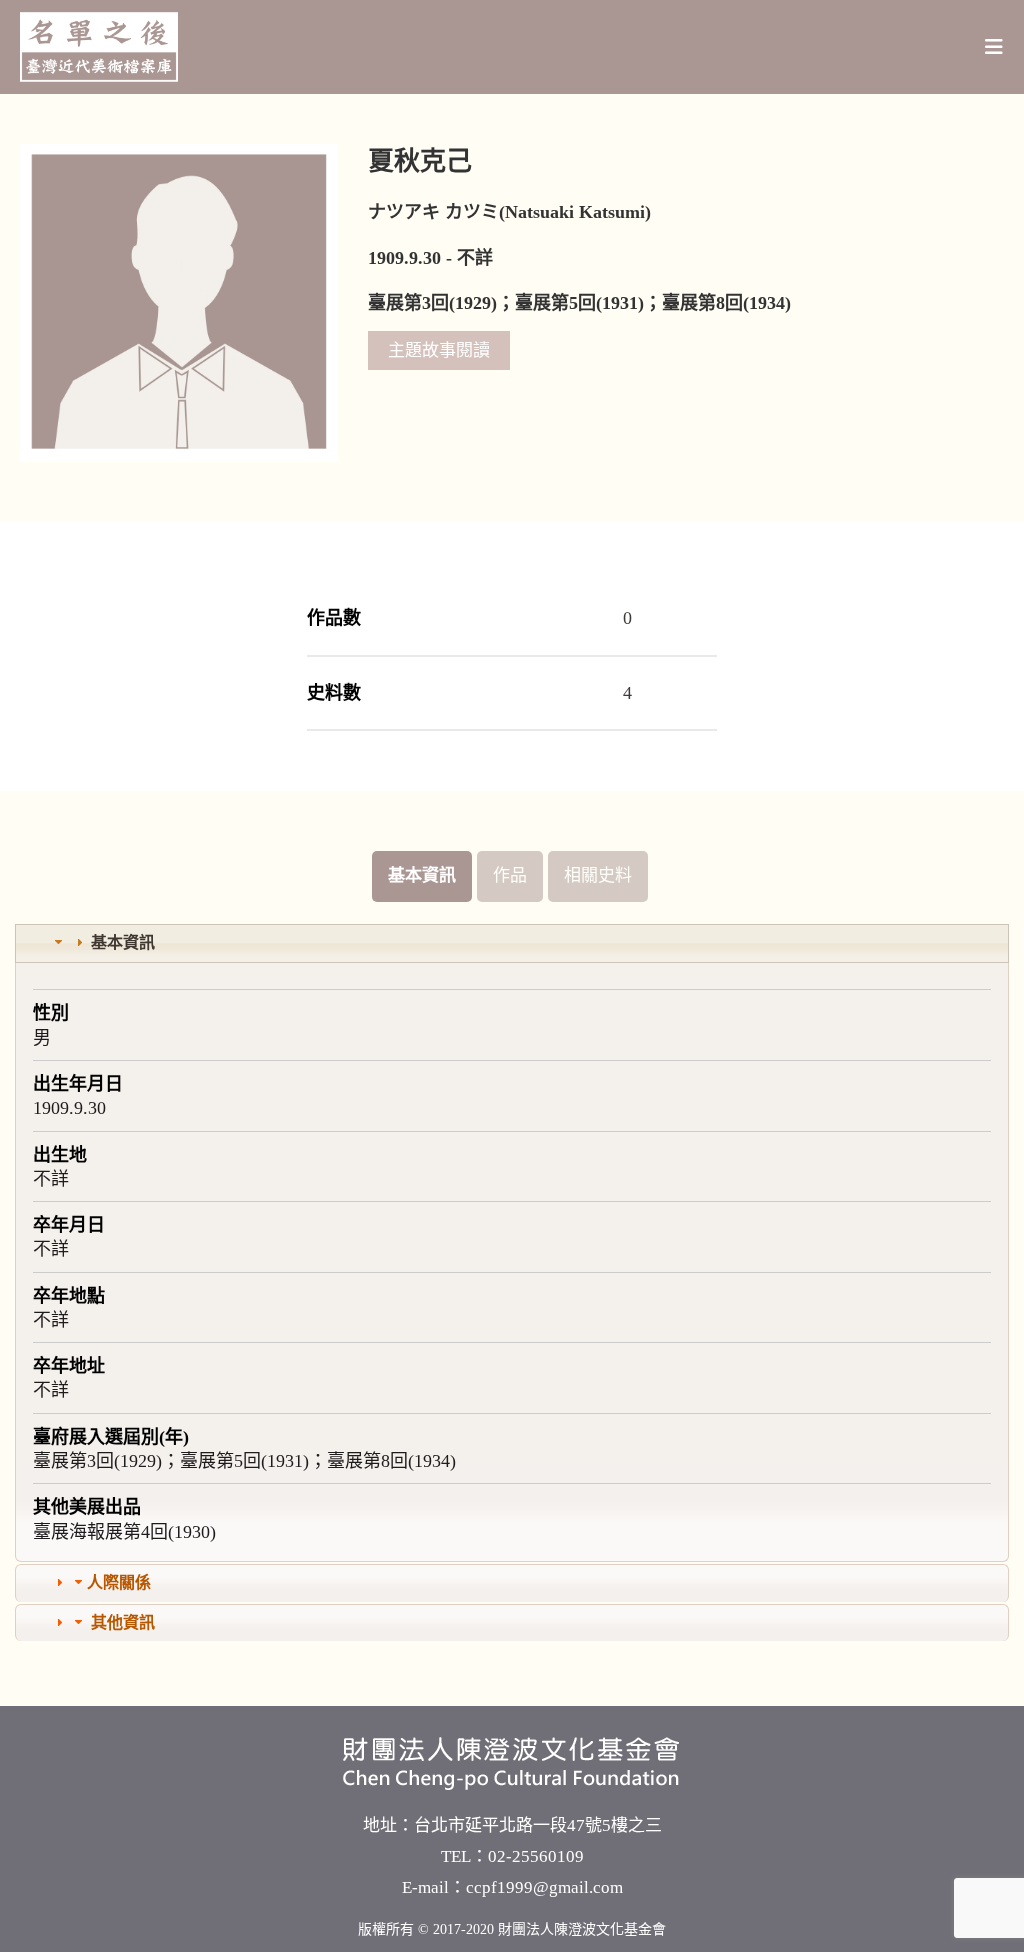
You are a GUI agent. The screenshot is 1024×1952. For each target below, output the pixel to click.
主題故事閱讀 (439, 350)
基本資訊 (422, 875)
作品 (510, 875)
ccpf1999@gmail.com (544, 1887)
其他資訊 (123, 1622)
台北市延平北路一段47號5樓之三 (538, 1825)
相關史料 (598, 875)
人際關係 (119, 1582)
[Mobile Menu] (994, 47)
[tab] (512, 943)
